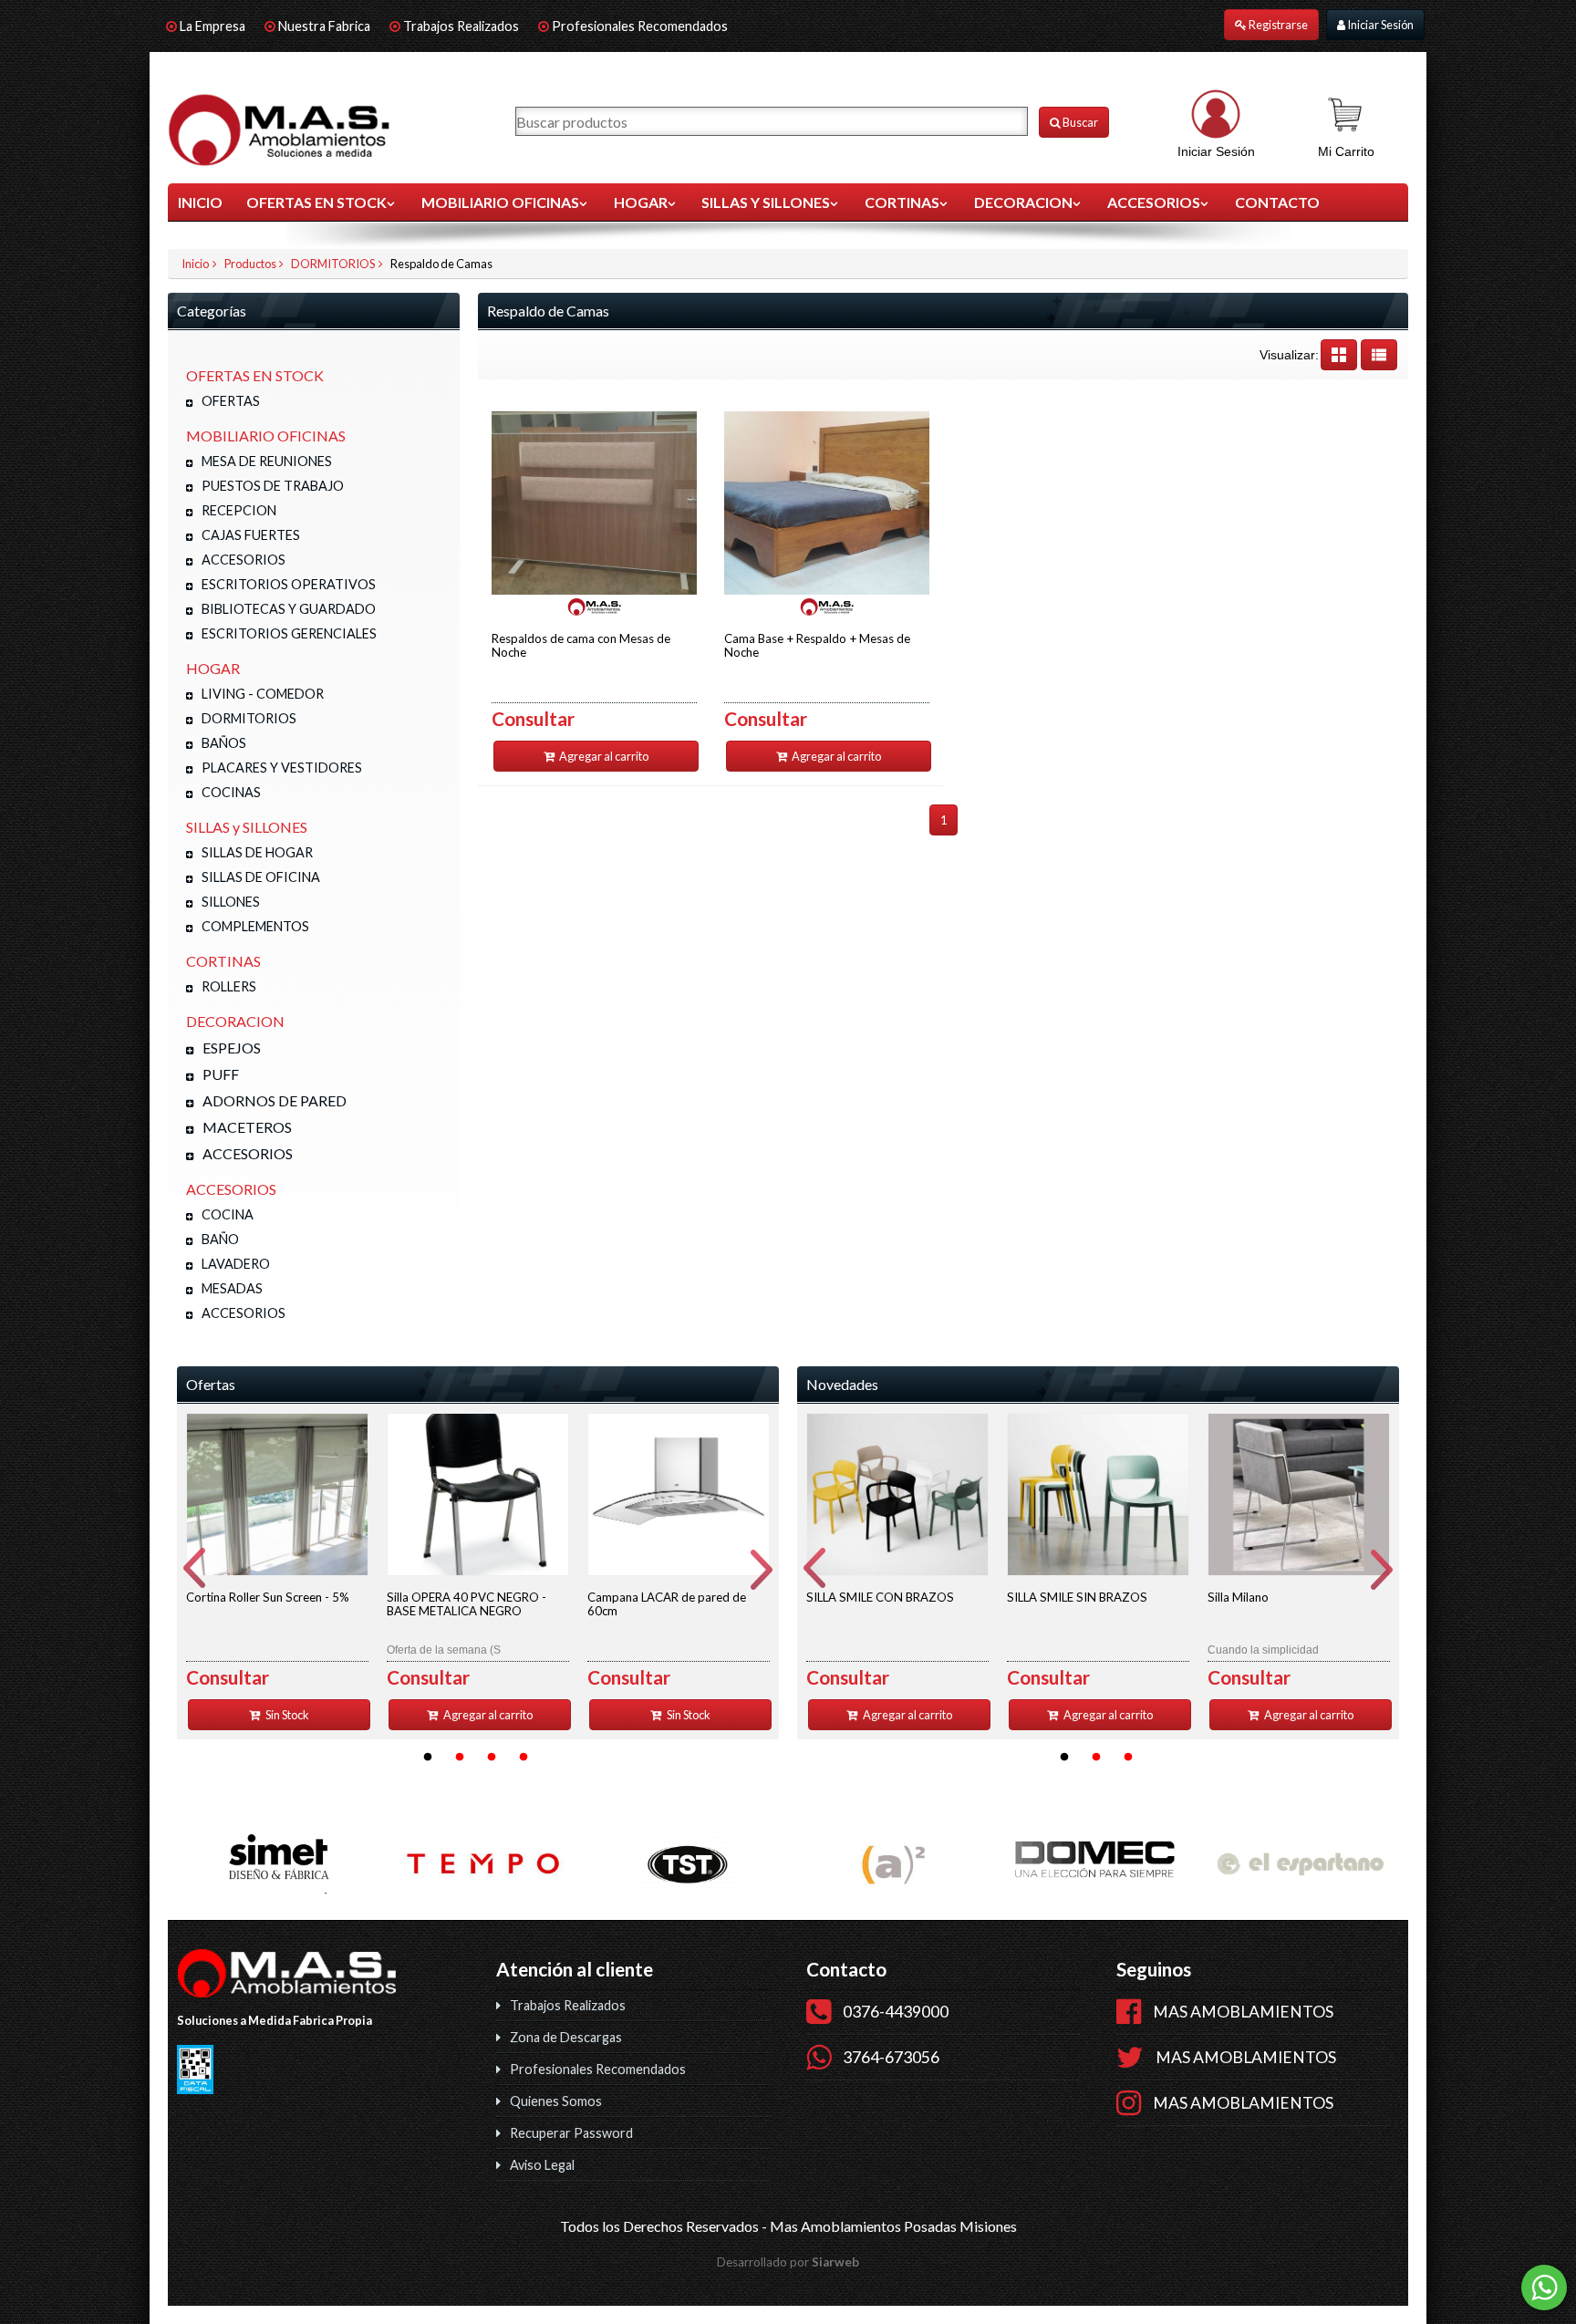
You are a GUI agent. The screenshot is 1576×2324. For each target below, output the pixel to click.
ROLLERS (229, 986)
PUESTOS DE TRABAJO (273, 486)
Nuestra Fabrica (326, 26)
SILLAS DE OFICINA (261, 877)
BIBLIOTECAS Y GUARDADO (289, 609)
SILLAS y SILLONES (766, 202)
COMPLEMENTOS (255, 926)
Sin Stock (286, 1715)
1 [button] (428, 1758)
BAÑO (220, 1239)
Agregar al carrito (603, 756)
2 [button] (460, 1758)
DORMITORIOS (333, 264)
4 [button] (524, 1758)
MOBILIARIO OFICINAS (500, 202)
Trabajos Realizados (461, 26)
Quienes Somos (556, 2101)
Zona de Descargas (566, 2037)
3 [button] (492, 1758)
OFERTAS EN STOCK (316, 202)
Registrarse (1277, 25)
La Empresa (213, 26)
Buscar (1079, 122)
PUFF (221, 1074)
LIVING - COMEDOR (263, 694)
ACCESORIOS (1154, 202)
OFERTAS (231, 401)
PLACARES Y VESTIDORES (282, 768)
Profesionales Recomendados (640, 26)
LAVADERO (236, 1264)
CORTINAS (902, 202)
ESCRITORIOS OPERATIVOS (289, 584)
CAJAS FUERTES (251, 535)
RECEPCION (239, 510)
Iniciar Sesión (1379, 25)
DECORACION (1023, 202)
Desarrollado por (788, 2262)
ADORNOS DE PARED (275, 1100)
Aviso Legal (542, 2165)
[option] (277, 1572)
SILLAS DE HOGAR (257, 852)
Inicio (200, 202)
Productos (250, 264)
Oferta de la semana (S (467, 1623)
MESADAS (232, 1288)
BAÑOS (224, 743)
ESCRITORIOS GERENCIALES (289, 633)
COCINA (228, 1214)
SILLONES (231, 902)
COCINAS (231, 792)
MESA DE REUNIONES (267, 461)
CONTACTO (1277, 202)
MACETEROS (247, 1127)
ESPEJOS (232, 1048)
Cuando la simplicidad (1263, 1623)
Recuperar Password (571, 2133)
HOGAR (641, 202)
